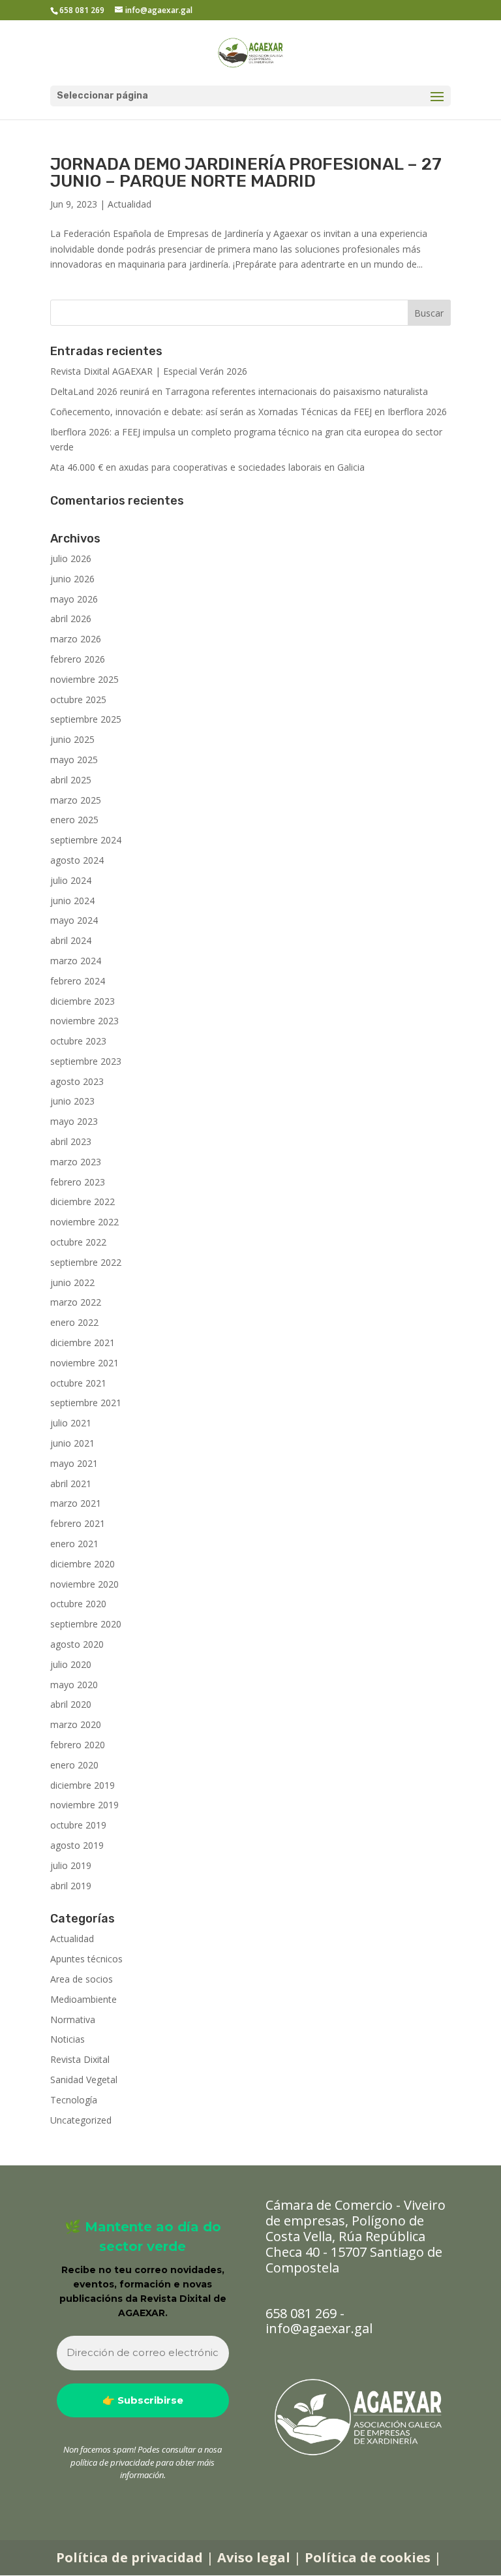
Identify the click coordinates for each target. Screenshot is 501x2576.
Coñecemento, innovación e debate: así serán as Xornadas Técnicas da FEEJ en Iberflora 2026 (249, 412)
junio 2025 (72, 739)
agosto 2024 (77, 860)
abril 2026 (71, 619)
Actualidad (129, 204)
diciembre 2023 (83, 1001)
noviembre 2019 (84, 1805)
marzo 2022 (76, 1302)
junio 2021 (72, 1443)
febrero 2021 (78, 1523)
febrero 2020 (78, 1745)
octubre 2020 (78, 1604)
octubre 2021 (78, 1383)
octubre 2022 (78, 1242)
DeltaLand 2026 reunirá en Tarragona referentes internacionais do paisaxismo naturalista (239, 391)
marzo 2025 (76, 800)
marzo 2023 (76, 1162)
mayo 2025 (74, 760)
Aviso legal (254, 2557)
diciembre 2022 (83, 1202)
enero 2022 (74, 1322)
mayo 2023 (74, 1121)
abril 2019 (71, 1886)
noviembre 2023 (84, 1021)
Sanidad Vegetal (84, 2080)
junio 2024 (72, 901)
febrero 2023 (78, 1182)
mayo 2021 (74, 1463)
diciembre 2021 (83, 1343)
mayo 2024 (74, 920)
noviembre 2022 (84, 1222)
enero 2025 (74, 820)
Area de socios (82, 1979)
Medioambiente (83, 1999)
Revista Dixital (80, 2059)
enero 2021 (74, 1544)
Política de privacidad (129, 2557)
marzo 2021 (76, 1503)
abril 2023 (71, 1141)
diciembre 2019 (83, 1785)
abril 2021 (71, 1484)
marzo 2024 (76, 961)
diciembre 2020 (83, 1564)
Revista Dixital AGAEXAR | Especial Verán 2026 (149, 371)
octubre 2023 (78, 1041)
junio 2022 (72, 1282)
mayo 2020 (74, 1685)
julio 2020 (71, 1664)
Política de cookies (368, 2557)
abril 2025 (71, 780)
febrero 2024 (78, 981)
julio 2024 (71, 880)
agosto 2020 (77, 1644)
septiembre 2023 (86, 1061)
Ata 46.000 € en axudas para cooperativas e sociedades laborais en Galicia (207, 467)
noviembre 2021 (84, 1363)
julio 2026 (71, 558)
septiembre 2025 (86, 719)
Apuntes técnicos (86, 1959)
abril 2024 (71, 940)
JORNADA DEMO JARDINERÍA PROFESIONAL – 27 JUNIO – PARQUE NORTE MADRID (246, 173)
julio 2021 (71, 1423)
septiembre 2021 (86, 1403)
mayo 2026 (74, 599)
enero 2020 (74, 1765)
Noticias (68, 2039)
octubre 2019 (78, 1825)
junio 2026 (72, 579)
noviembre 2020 (84, 1584)
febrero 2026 (78, 659)
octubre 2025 (78, 699)
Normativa (73, 2019)
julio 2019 (71, 1865)
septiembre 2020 (86, 1624)
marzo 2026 (76, 639)
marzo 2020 (76, 1724)
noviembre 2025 (84, 679)
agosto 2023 (77, 1081)
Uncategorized (81, 2120)
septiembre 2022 (86, 1262)
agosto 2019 (77, 1845)
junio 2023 (72, 1101)
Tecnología (74, 2100)
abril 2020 (71, 1704)
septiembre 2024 (86, 840)
